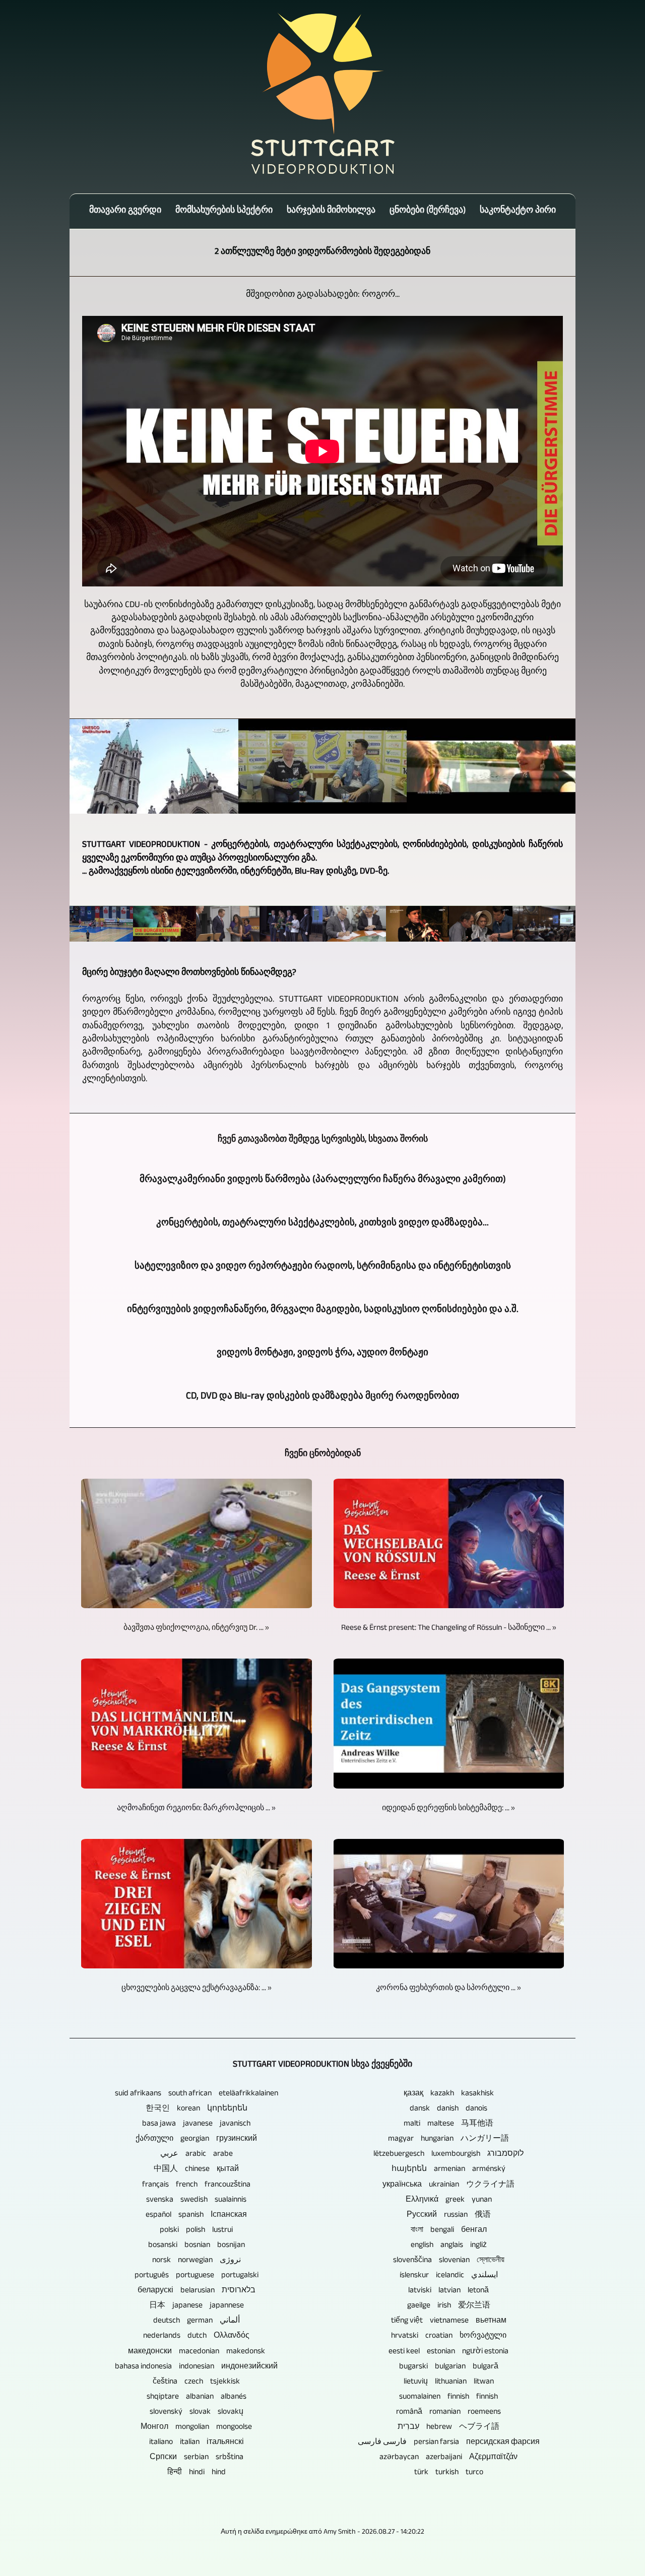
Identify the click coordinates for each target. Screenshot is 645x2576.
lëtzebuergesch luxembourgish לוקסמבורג (448, 2155)
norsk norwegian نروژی (197, 2261)
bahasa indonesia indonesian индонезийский (196, 2367)
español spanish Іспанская (196, 2216)
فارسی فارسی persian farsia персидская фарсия (449, 2443)
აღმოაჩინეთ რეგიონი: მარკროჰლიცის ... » (196, 1809)
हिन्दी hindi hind (197, 2473)
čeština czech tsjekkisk (196, 2382)
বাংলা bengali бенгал (449, 2231)
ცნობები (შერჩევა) (428, 211)
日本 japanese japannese (197, 2306)
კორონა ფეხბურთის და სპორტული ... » (448, 1989)
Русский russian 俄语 (449, 2216)
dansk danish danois (448, 2109)
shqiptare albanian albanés (197, 2397)
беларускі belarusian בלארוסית (197, 2291)
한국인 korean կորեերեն (197, 2109)
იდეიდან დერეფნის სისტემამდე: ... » (448, 1809)
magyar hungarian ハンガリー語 (448, 2139)
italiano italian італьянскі (197, 2443)
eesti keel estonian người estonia (448, 2352)
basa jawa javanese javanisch (196, 2124)
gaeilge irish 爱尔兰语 (449, 2306)
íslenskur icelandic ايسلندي (449, 2276)
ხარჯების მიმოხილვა (331, 211)
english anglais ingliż (449, 2246)
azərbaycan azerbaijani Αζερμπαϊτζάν (448, 2458)
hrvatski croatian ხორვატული (449, 2336)
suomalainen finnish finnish (448, 2397)
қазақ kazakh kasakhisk (449, 2094)
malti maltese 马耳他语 (448, 2124)
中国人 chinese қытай (196, 2170)
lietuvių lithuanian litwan (449, 2382)
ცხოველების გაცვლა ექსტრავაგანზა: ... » (197, 1989)
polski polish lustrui (196, 2231)
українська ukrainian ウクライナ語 (448, 2185)
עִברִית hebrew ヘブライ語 (448, 2428)
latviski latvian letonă (448, 2291)
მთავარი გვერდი (125, 211)
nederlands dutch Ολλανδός (196, 2336)
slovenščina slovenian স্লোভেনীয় (449, 2261)
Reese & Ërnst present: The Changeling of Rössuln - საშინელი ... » (449, 1629)
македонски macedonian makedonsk (197, 2352)
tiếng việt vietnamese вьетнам (449, 2321)
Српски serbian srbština (197, 2458)
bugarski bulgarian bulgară (449, 2367)
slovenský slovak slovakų (197, 2413)
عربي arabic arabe (197, 2155)
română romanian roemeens (448, 2413)
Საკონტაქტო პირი (518, 211)
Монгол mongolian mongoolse (196, 2428)
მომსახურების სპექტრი (224, 211)
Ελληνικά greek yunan (449, 2200)
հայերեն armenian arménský (448, 2170)
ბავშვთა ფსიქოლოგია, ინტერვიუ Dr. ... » (196, 1629)
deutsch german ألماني (197, 2321)
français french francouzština (196, 2185)
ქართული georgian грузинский (196, 2139)
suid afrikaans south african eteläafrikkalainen (197, 2094)
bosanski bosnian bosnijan (197, 2246)
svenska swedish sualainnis (196, 2200)
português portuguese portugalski (197, 2276)
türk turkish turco (449, 2473)
